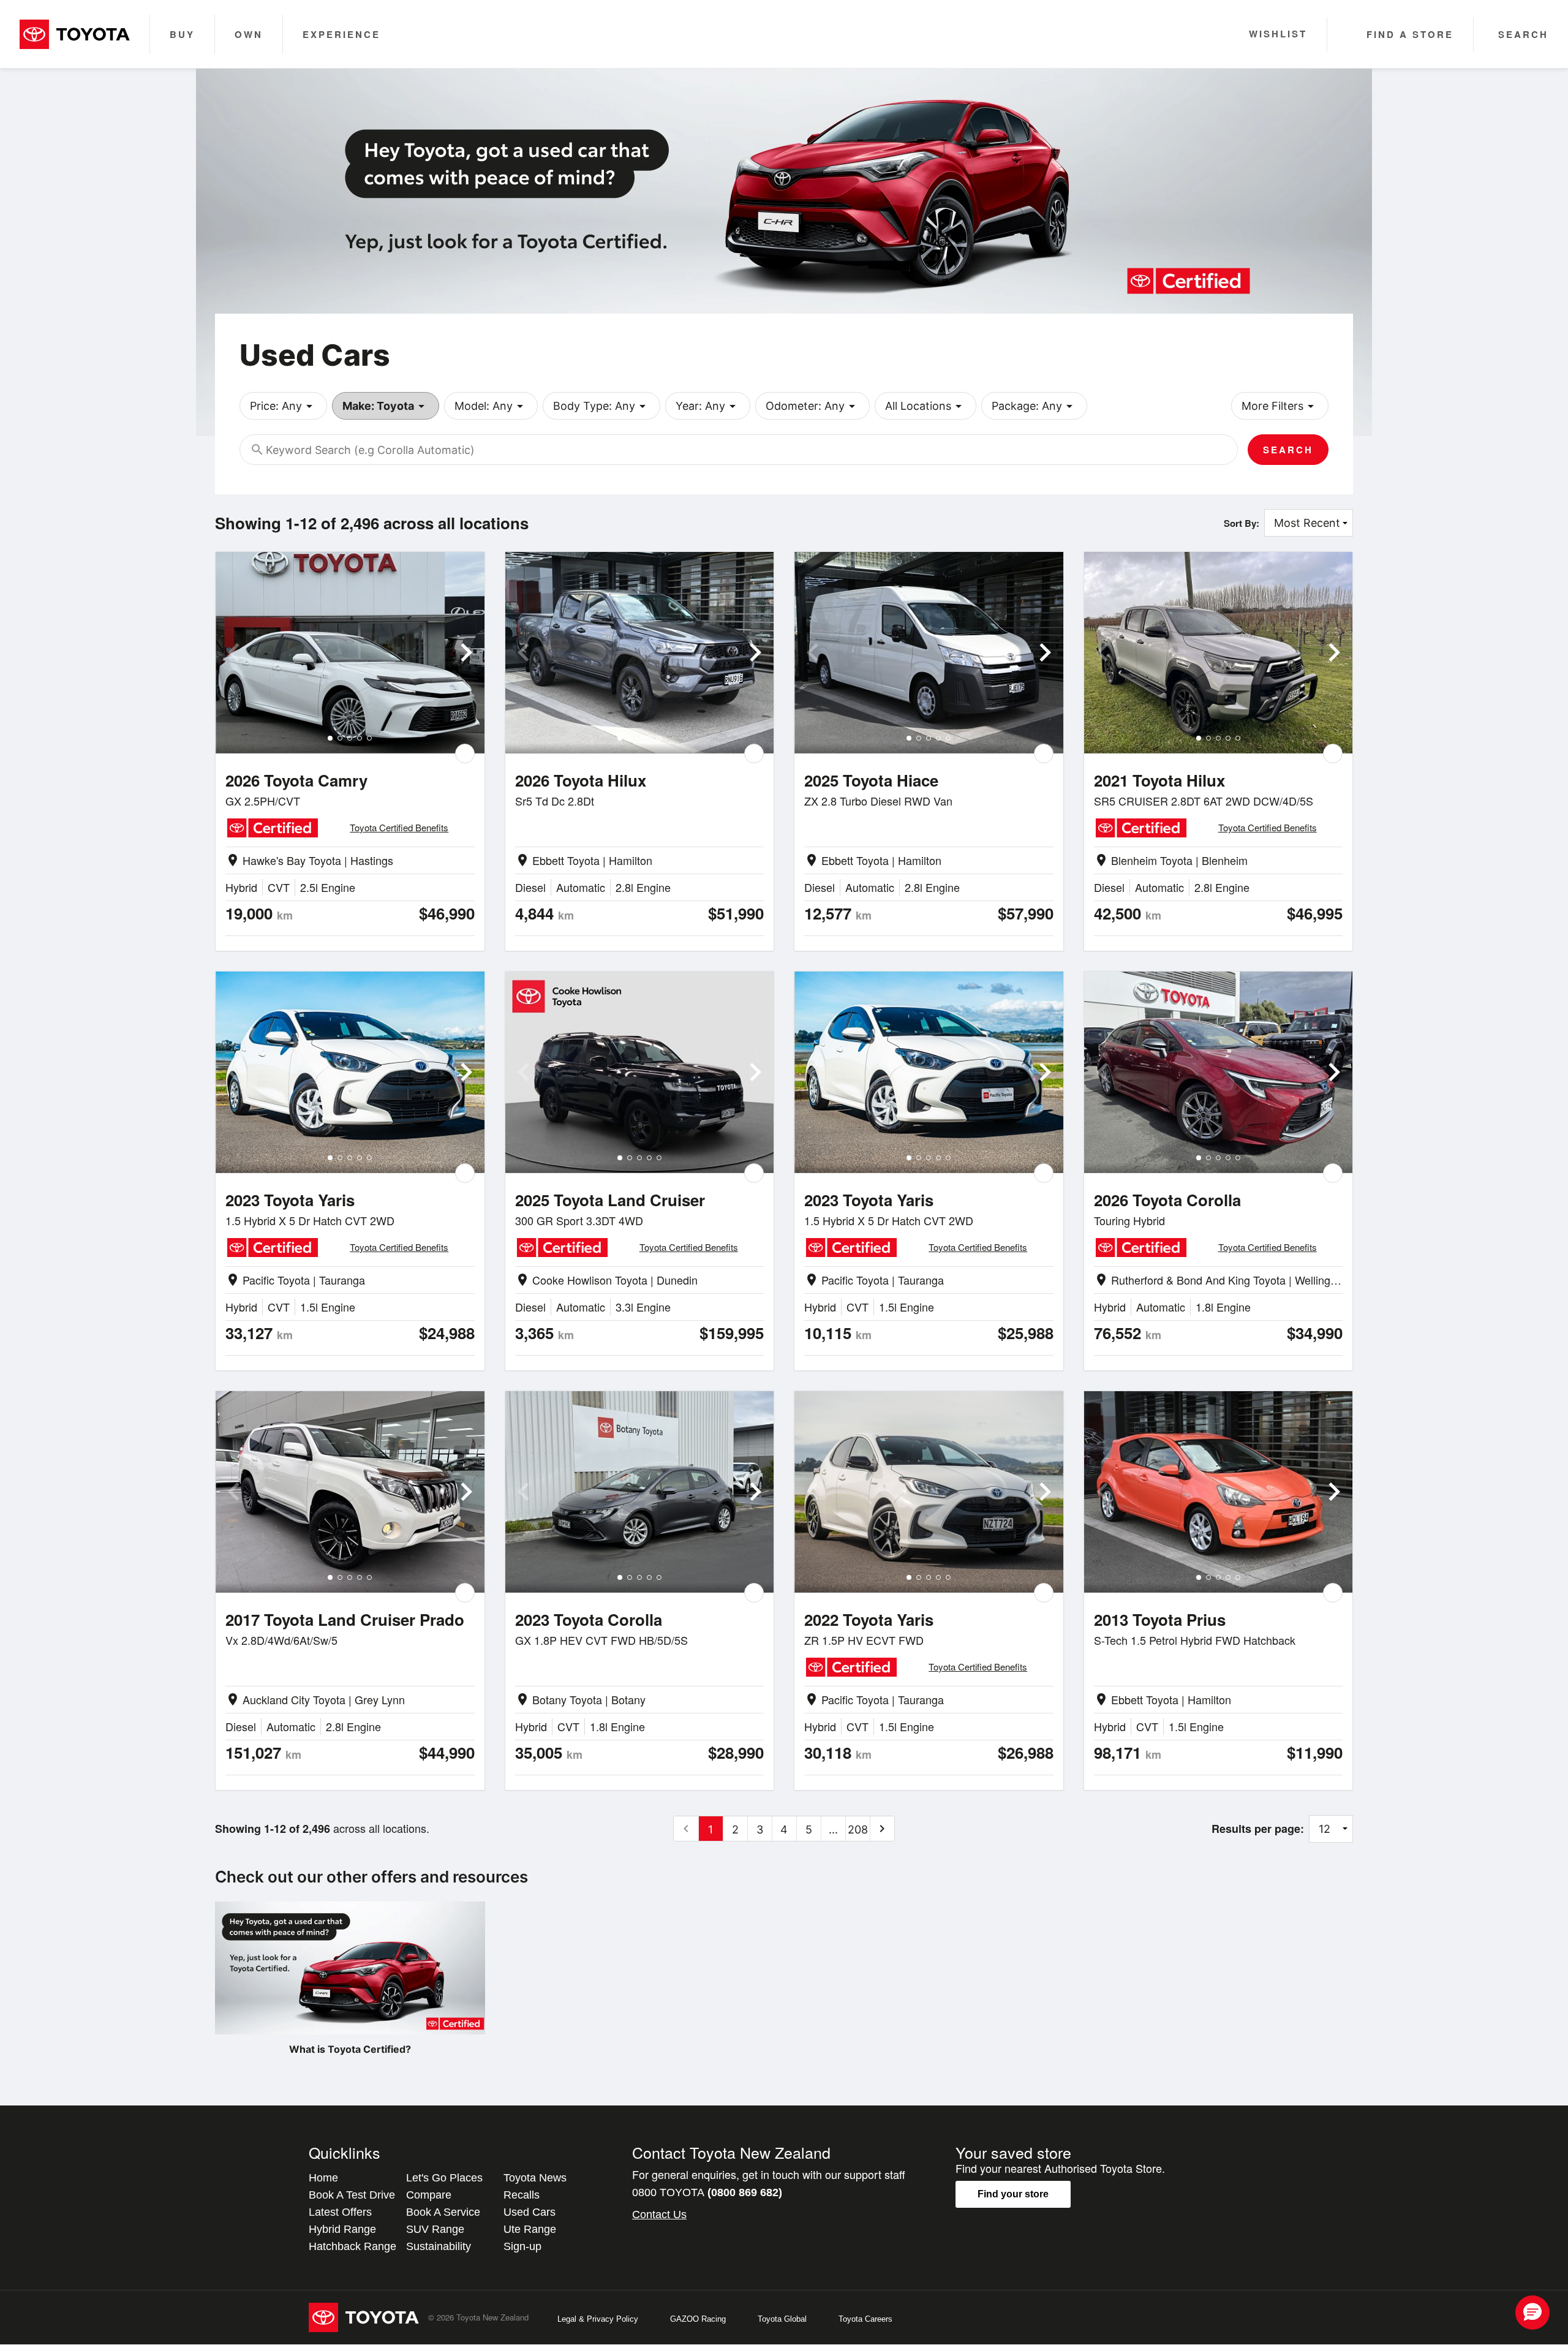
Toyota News (535, 2178)
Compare (429, 2195)
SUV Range (435, 2229)
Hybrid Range (342, 2229)
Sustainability (439, 2246)
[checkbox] (465, 753)
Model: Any (491, 406)
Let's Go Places (444, 2178)
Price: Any (283, 406)
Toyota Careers (865, 2319)
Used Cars (530, 2212)
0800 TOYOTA (707, 2192)
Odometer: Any (812, 406)
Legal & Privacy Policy (598, 2319)
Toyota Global (782, 2319)
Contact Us (659, 2215)
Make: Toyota (386, 406)
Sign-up (522, 2246)
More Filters (1280, 406)
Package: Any (1034, 406)
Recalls (522, 2195)
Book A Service (443, 2212)
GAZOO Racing (698, 2319)
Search (1288, 450)
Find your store (1013, 2194)
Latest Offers (340, 2212)
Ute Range (530, 2229)
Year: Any (708, 406)
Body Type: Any (601, 406)
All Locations (925, 406)
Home (323, 2178)
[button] (1532, 2313)
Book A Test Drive (352, 2195)
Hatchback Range (352, 2246)
